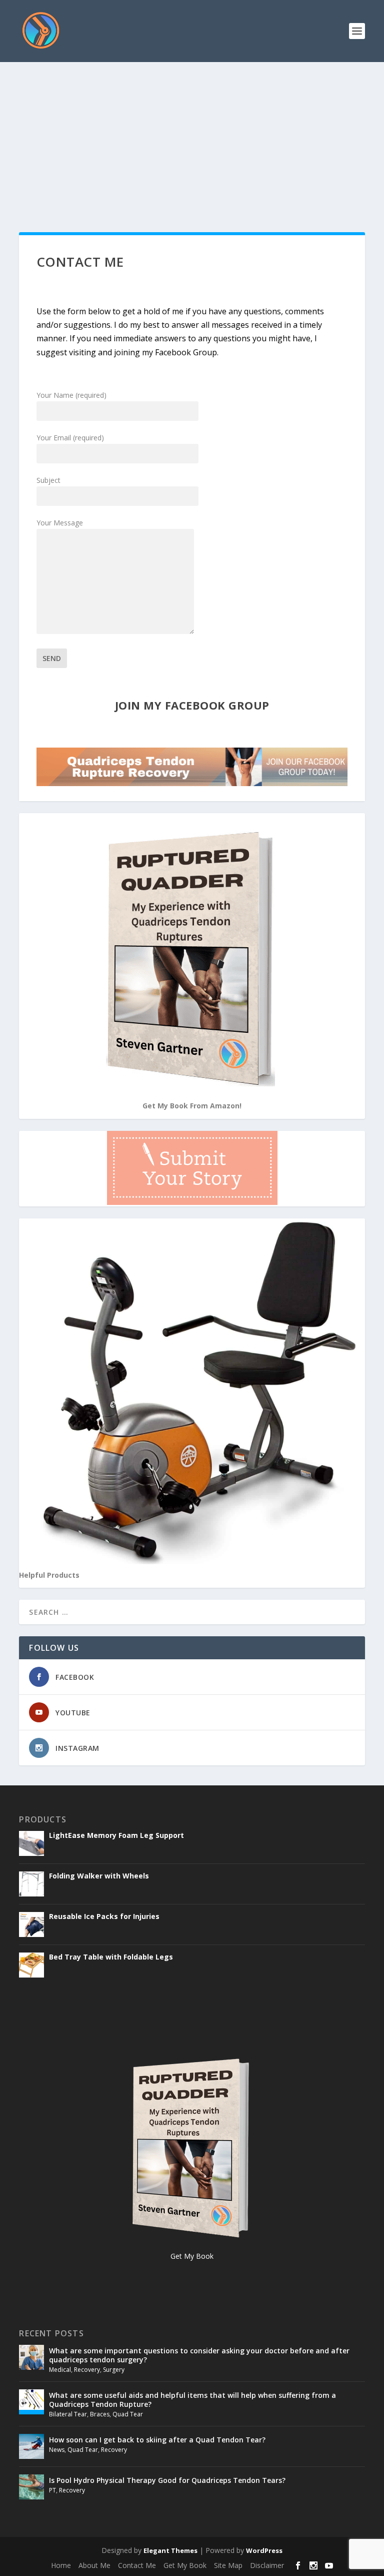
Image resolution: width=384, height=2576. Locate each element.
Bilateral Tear (68, 2414)
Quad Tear (128, 2414)
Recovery (87, 2370)
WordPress (264, 2550)
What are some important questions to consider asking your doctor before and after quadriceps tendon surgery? (199, 2355)
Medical (60, 2370)
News (57, 2450)
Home (61, 2565)
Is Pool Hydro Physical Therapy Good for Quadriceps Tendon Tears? (167, 2480)
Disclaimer (267, 2565)
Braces (100, 2414)
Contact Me (137, 2565)
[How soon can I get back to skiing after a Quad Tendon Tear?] (31, 2446)
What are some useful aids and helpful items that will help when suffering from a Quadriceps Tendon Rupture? (192, 2400)
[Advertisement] (192, 137)
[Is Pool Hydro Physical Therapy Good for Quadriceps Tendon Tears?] (31, 2487)
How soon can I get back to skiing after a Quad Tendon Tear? (157, 2440)
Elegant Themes (170, 2550)
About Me (94, 2565)
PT (52, 2490)
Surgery (114, 2370)
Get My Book (185, 2565)
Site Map (228, 2565)
